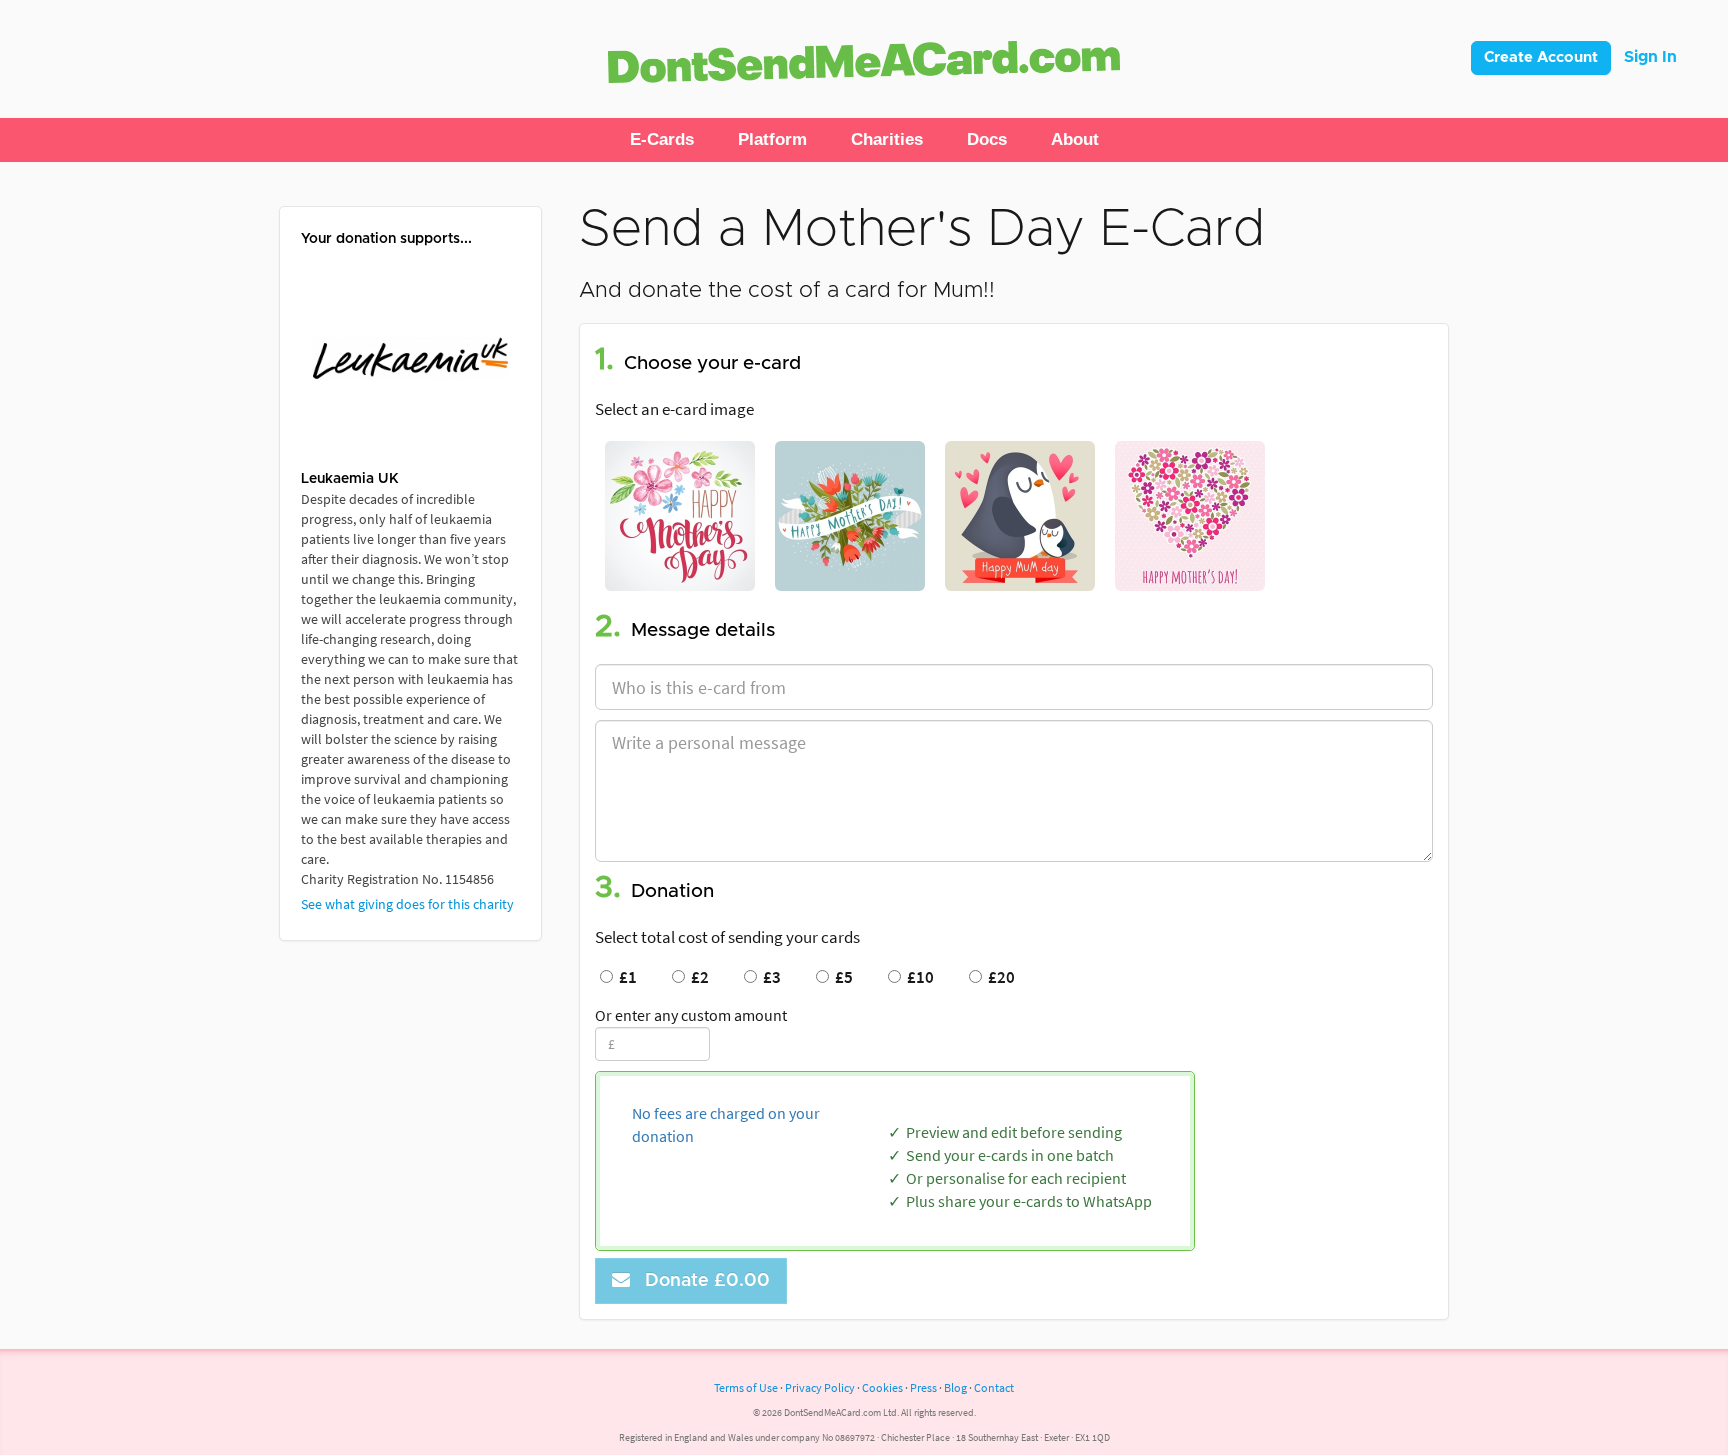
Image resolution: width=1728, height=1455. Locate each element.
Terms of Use (746, 1387)
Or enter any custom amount (691, 1015)
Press (923, 1387)
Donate (702, 1281)
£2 (697, 977)
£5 (841, 977)
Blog (955, 1387)
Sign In (1650, 57)
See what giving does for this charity (407, 904)
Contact (994, 1387)
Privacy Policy (820, 1387)
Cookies (882, 1387)
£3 (769, 977)
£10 (917, 977)
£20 (998, 977)
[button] (662, 140)
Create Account (1541, 57)
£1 (625, 977)
